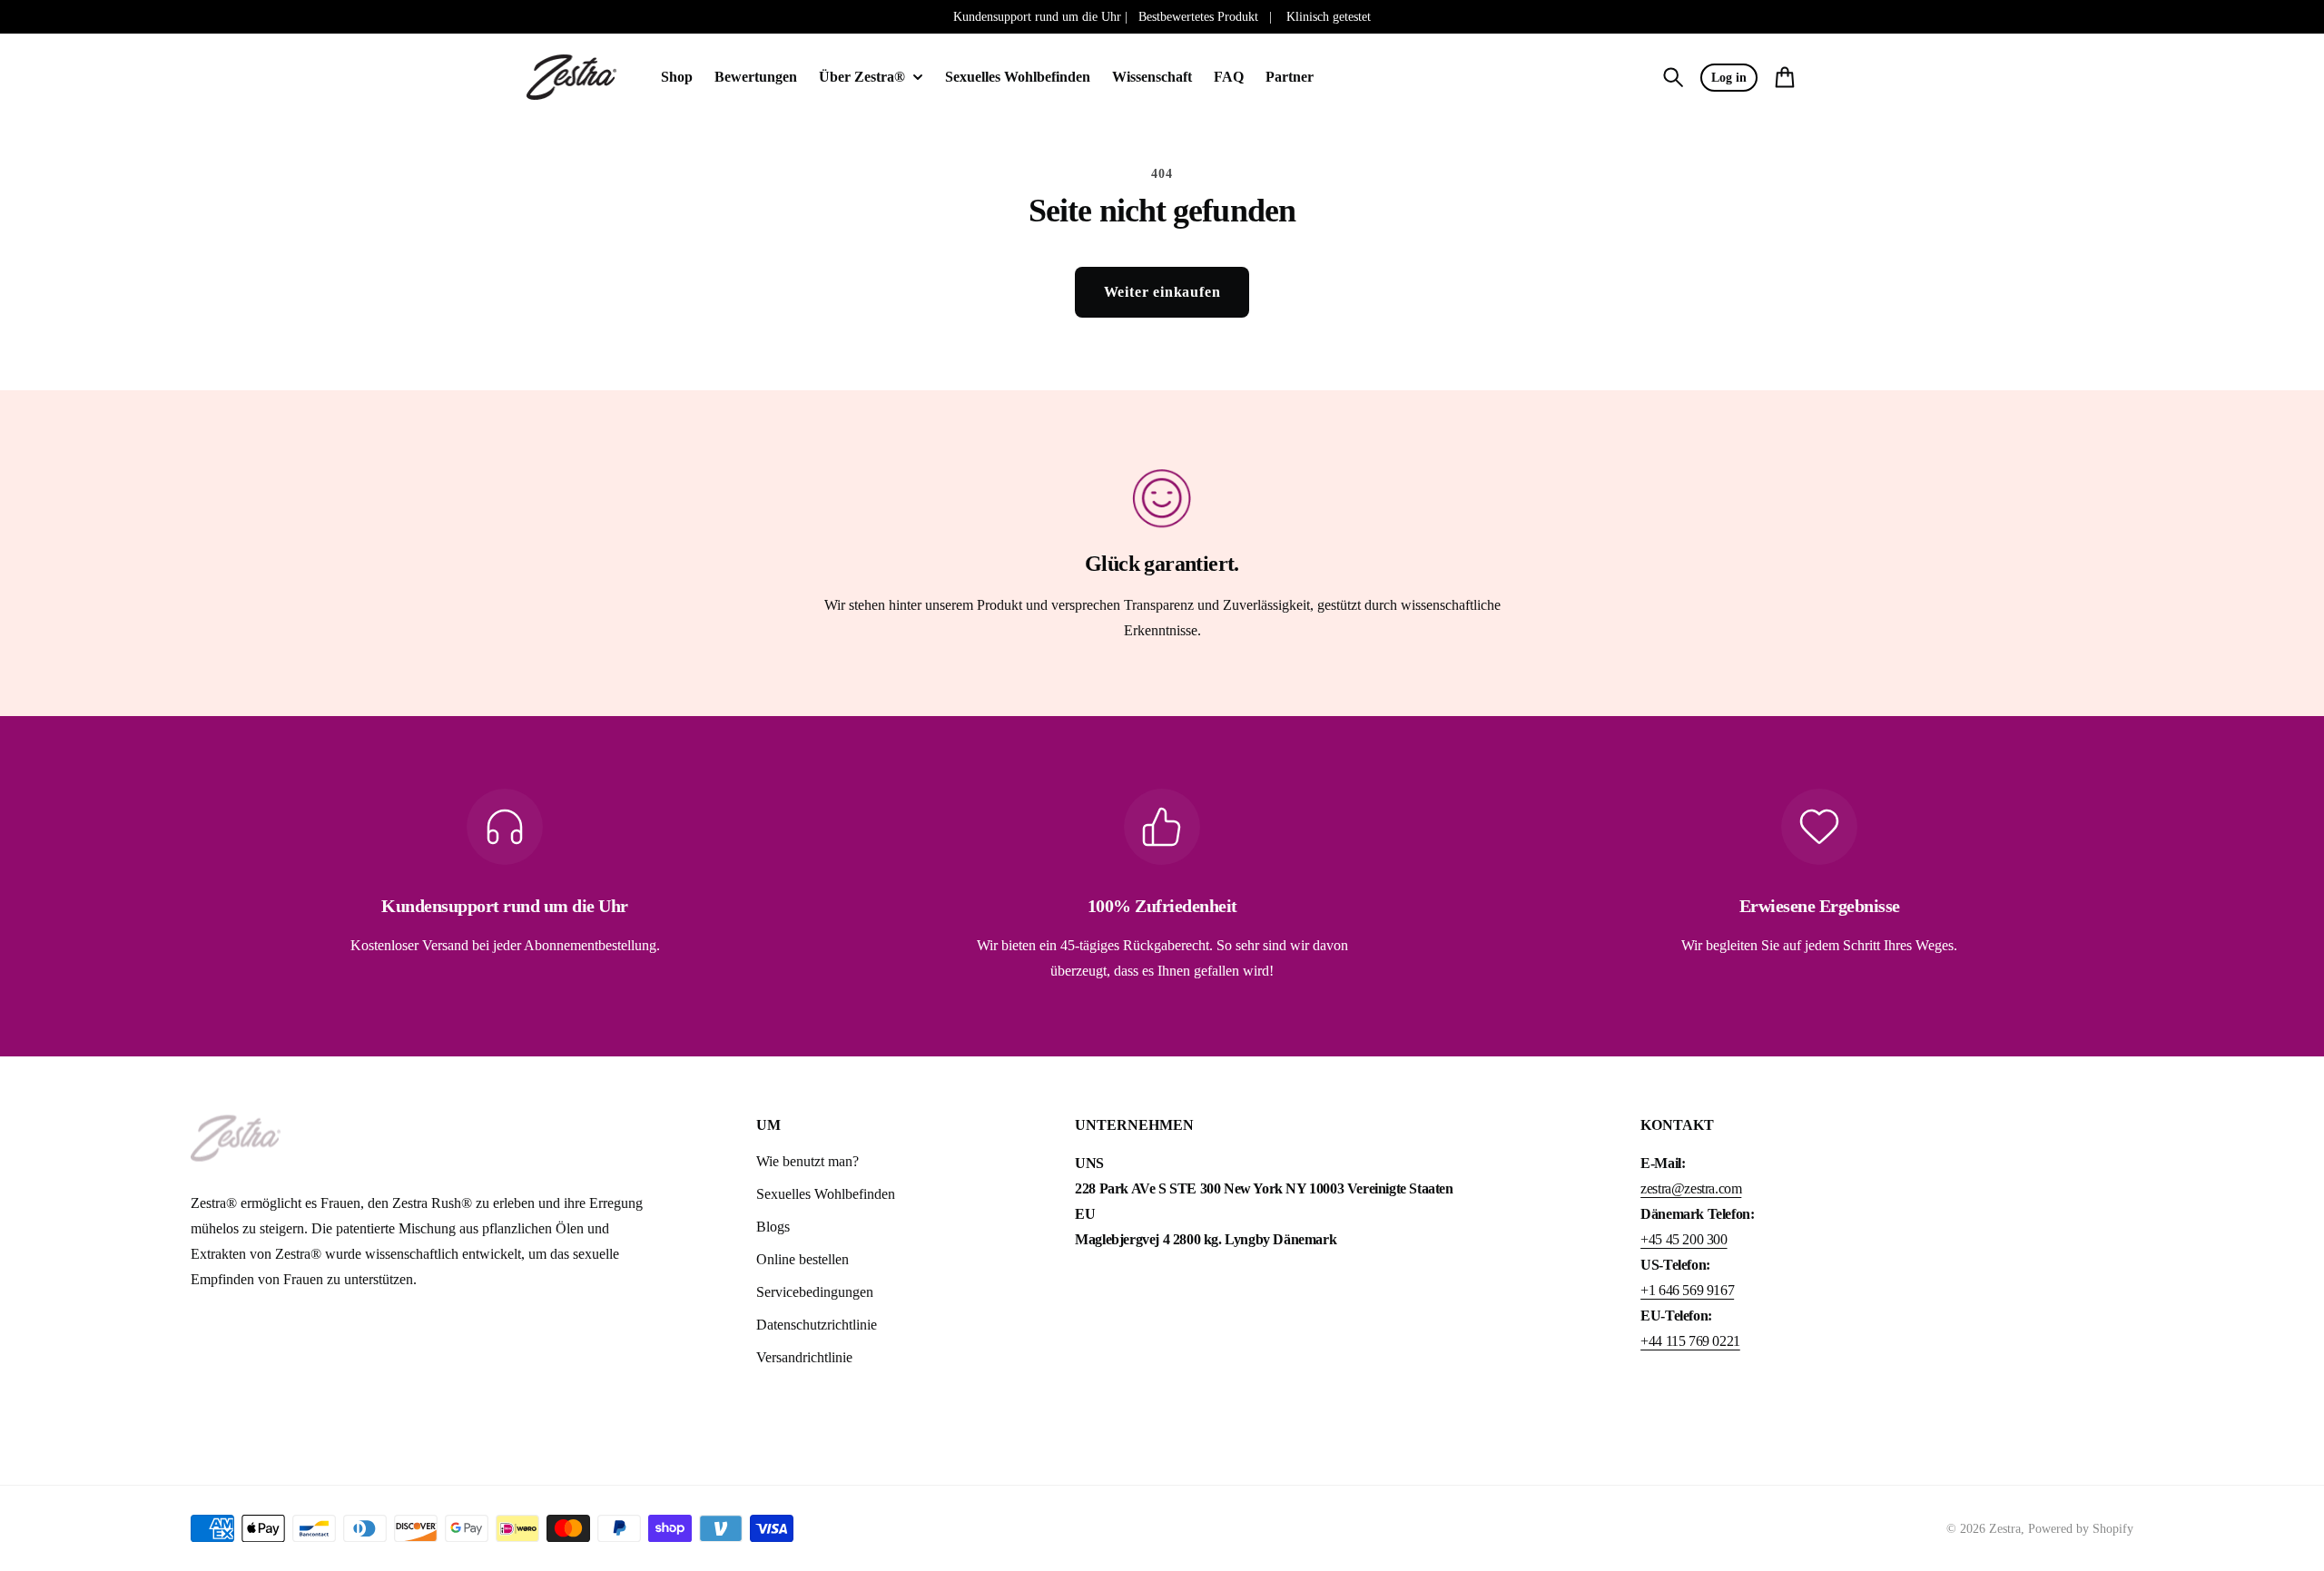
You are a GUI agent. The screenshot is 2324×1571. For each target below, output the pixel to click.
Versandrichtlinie (804, 1357)
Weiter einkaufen (1162, 292)
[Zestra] (572, 78)
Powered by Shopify (2081, 1529)
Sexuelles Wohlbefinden (826, 1194)
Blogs (773, 1227)
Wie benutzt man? (807, 1161)
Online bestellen (803, 1259)
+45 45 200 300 (1684, 1239)
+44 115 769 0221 (1690, 1341)
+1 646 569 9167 (1687, 1290)
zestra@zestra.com (1691, 1188)
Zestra (2005, 1529)
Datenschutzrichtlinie (817, 1325)
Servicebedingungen (815, 1292)
